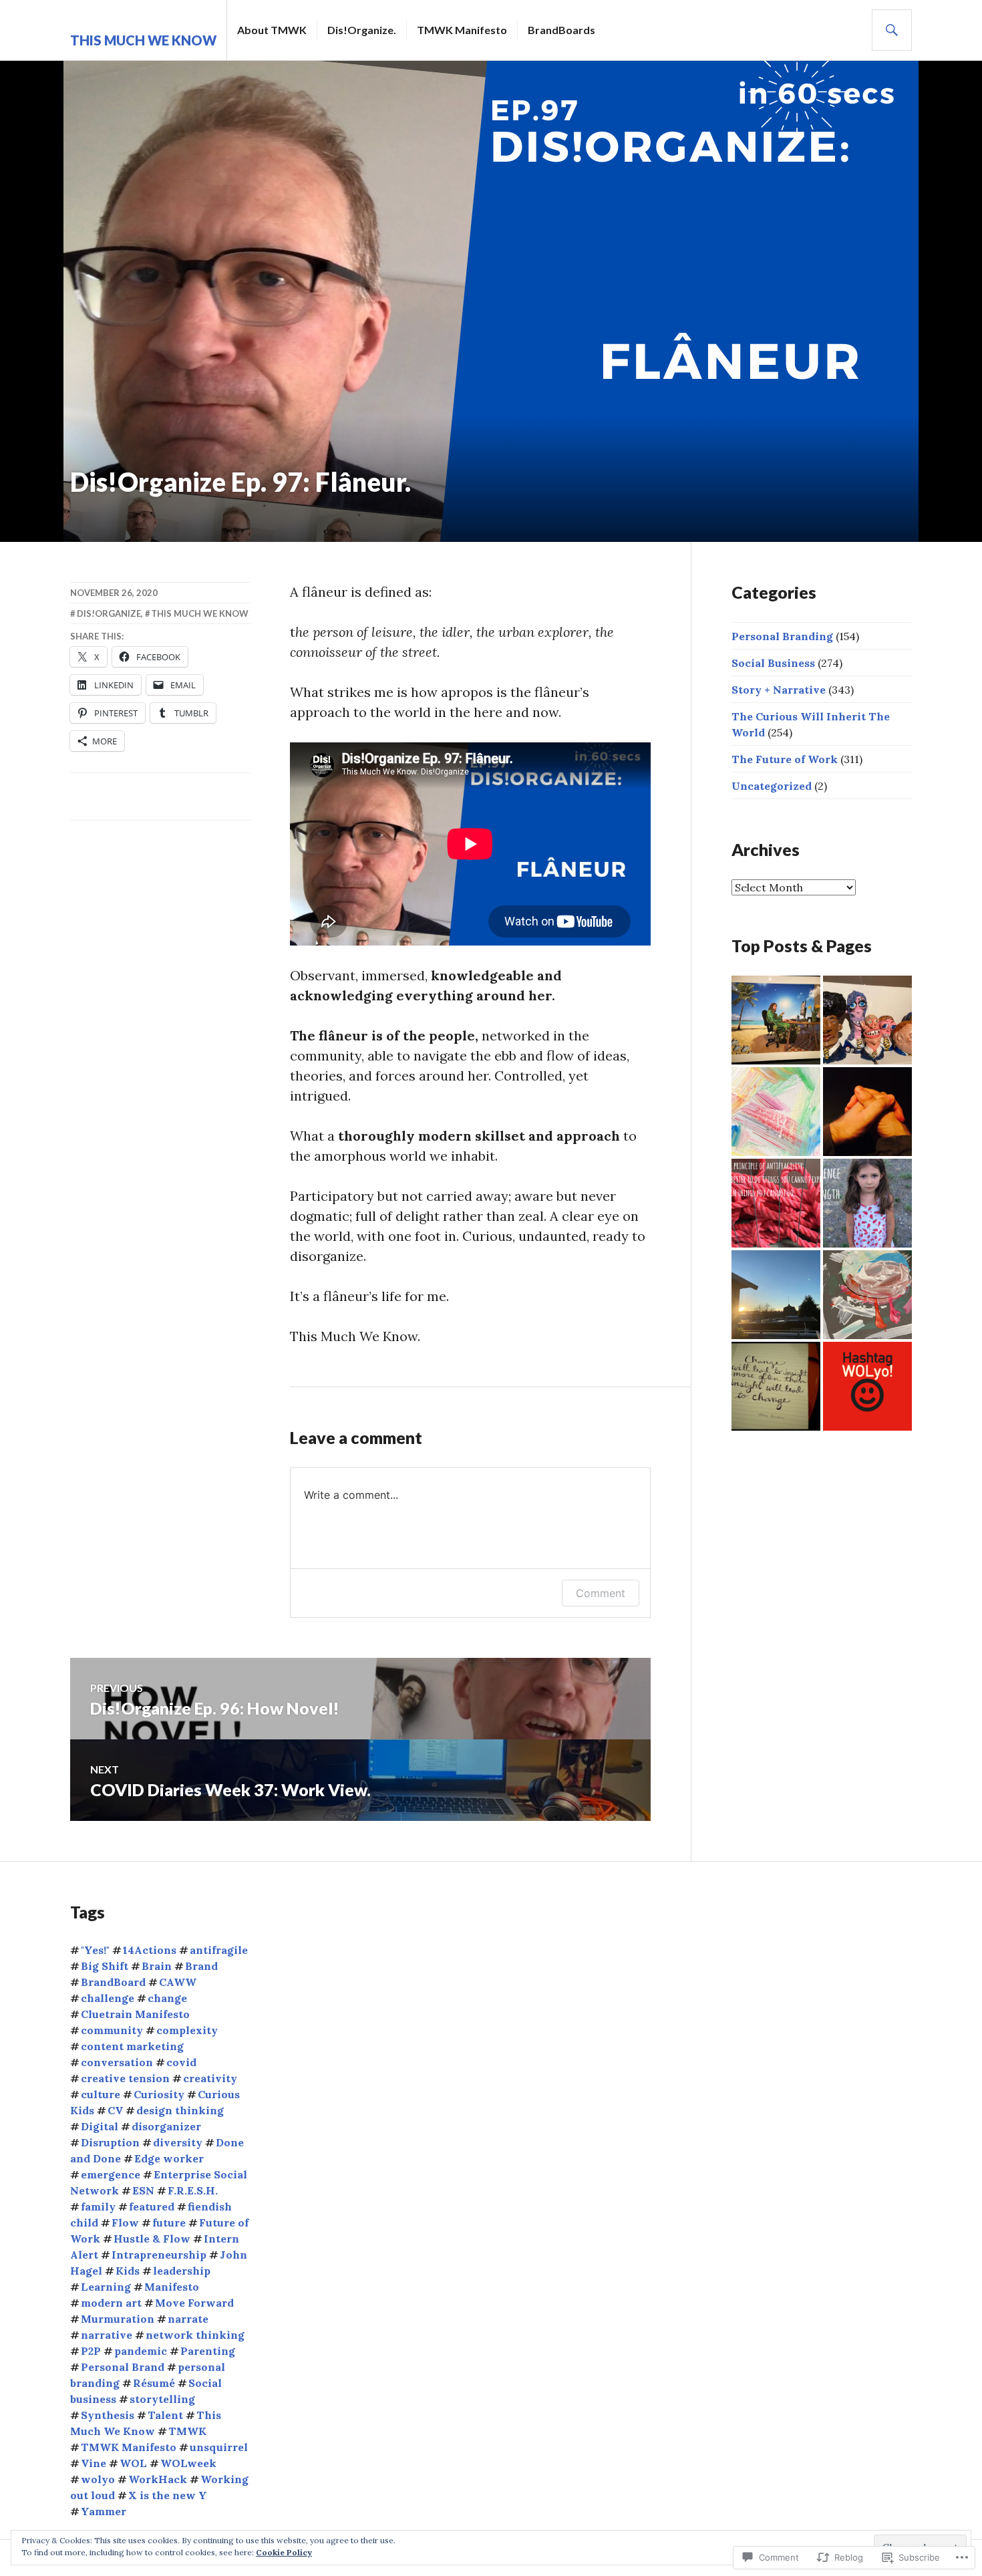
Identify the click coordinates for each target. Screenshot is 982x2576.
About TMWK (272, 30)
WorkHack (158, 2479)
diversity (178, 2142)
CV (115, 2110)
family (98, 2206)
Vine (94, 2463)
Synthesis (108, 2415)
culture (101, 2094)
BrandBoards (561, 30)
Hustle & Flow (152, 2239)
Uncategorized (772, 786)
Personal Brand (123, 2367)
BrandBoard (113, 1982)
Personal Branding (782, 636)
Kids (128, 2271)
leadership (182, 2271)
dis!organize (109, 613)
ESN (143, 2190)
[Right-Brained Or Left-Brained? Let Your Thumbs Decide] (867, 1112)
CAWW (178, 1982)
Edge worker (169, 2158)
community (112, 2030)
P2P (91, 2351)
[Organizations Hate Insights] (776, 1386)
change (167, 1998)
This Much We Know (143, 40)
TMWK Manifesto (462, 30)
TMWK (187, 2431)
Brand (201, 1966)
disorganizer (166, 2126)
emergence (111, 2174)
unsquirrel (219, 2447)
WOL (133, 2463)
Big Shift (105, 1966)
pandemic (141, 2351)
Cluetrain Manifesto (135, 2014)
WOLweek (188, 2463)
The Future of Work (785, 759)
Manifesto (172, 2287)
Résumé (154, 2383)
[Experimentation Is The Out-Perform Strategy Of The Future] (867, 1203)
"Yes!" (95, 1950)
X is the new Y (168, 2495)
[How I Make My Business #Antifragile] (776, 1203)
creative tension (125, 2078)
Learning (106, 2287)
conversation (117, 2062)
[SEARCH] (892, 30)
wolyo (98, 2479)
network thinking (195, 2335)
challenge (108, 1998)
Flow (125, 2223)
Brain (157, 1966)
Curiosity (159, 2094)
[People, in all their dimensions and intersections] (867, 1020)
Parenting (208, 2351)
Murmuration (118, 2319)
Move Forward (194, 2303)
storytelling (162, 2399)
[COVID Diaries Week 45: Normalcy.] (776, 1295)
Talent (165, 2415)
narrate (188, 2319)
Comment (601, 1593)
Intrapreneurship (159, 2255)
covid (181, 2062)
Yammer (104, 2511)
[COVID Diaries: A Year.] (867, 1295)
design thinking (180, 2110)
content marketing (132, 2046)
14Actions (150, 1950)
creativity (210, 2078)
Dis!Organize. (362, 30)
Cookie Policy (284, 2552)
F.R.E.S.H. (193, 2190)
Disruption (110, 2142)
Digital (100, 2126)
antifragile (219, 1950)
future (169, 2223)
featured (152, 2206)
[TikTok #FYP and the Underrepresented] (776, 1020)
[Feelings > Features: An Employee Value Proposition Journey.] (776, 1112)
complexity (187, 2030)
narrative (107, 2335)
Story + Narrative (779, 690)
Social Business (773, 663)
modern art (111, 2303)
